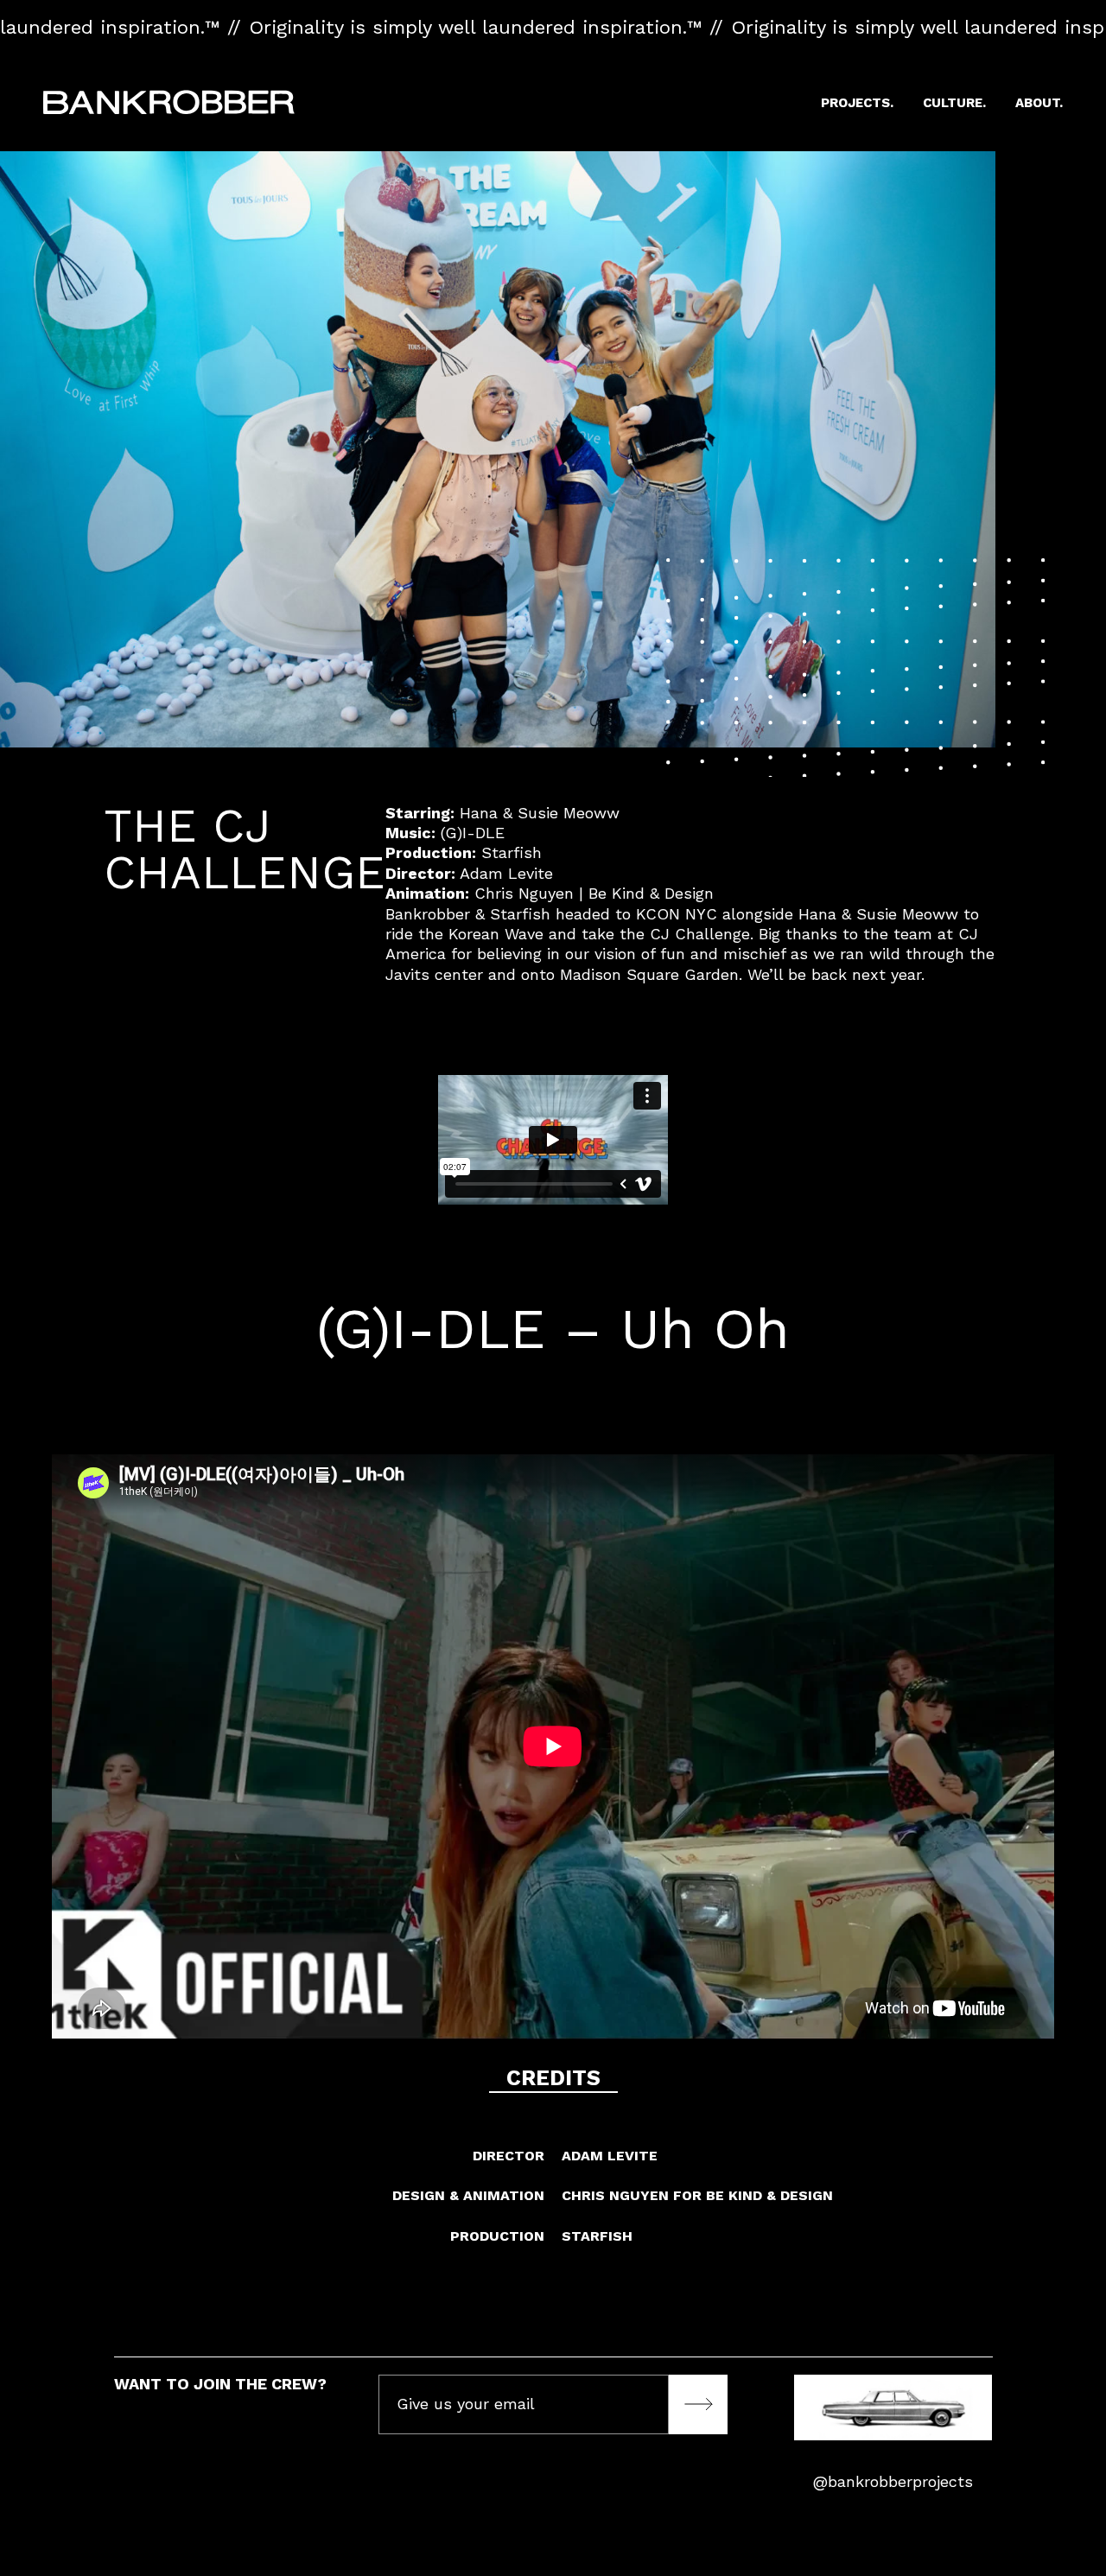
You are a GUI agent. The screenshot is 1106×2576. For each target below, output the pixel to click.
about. (1039, 103)
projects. (857, 103)
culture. (954, 103)
